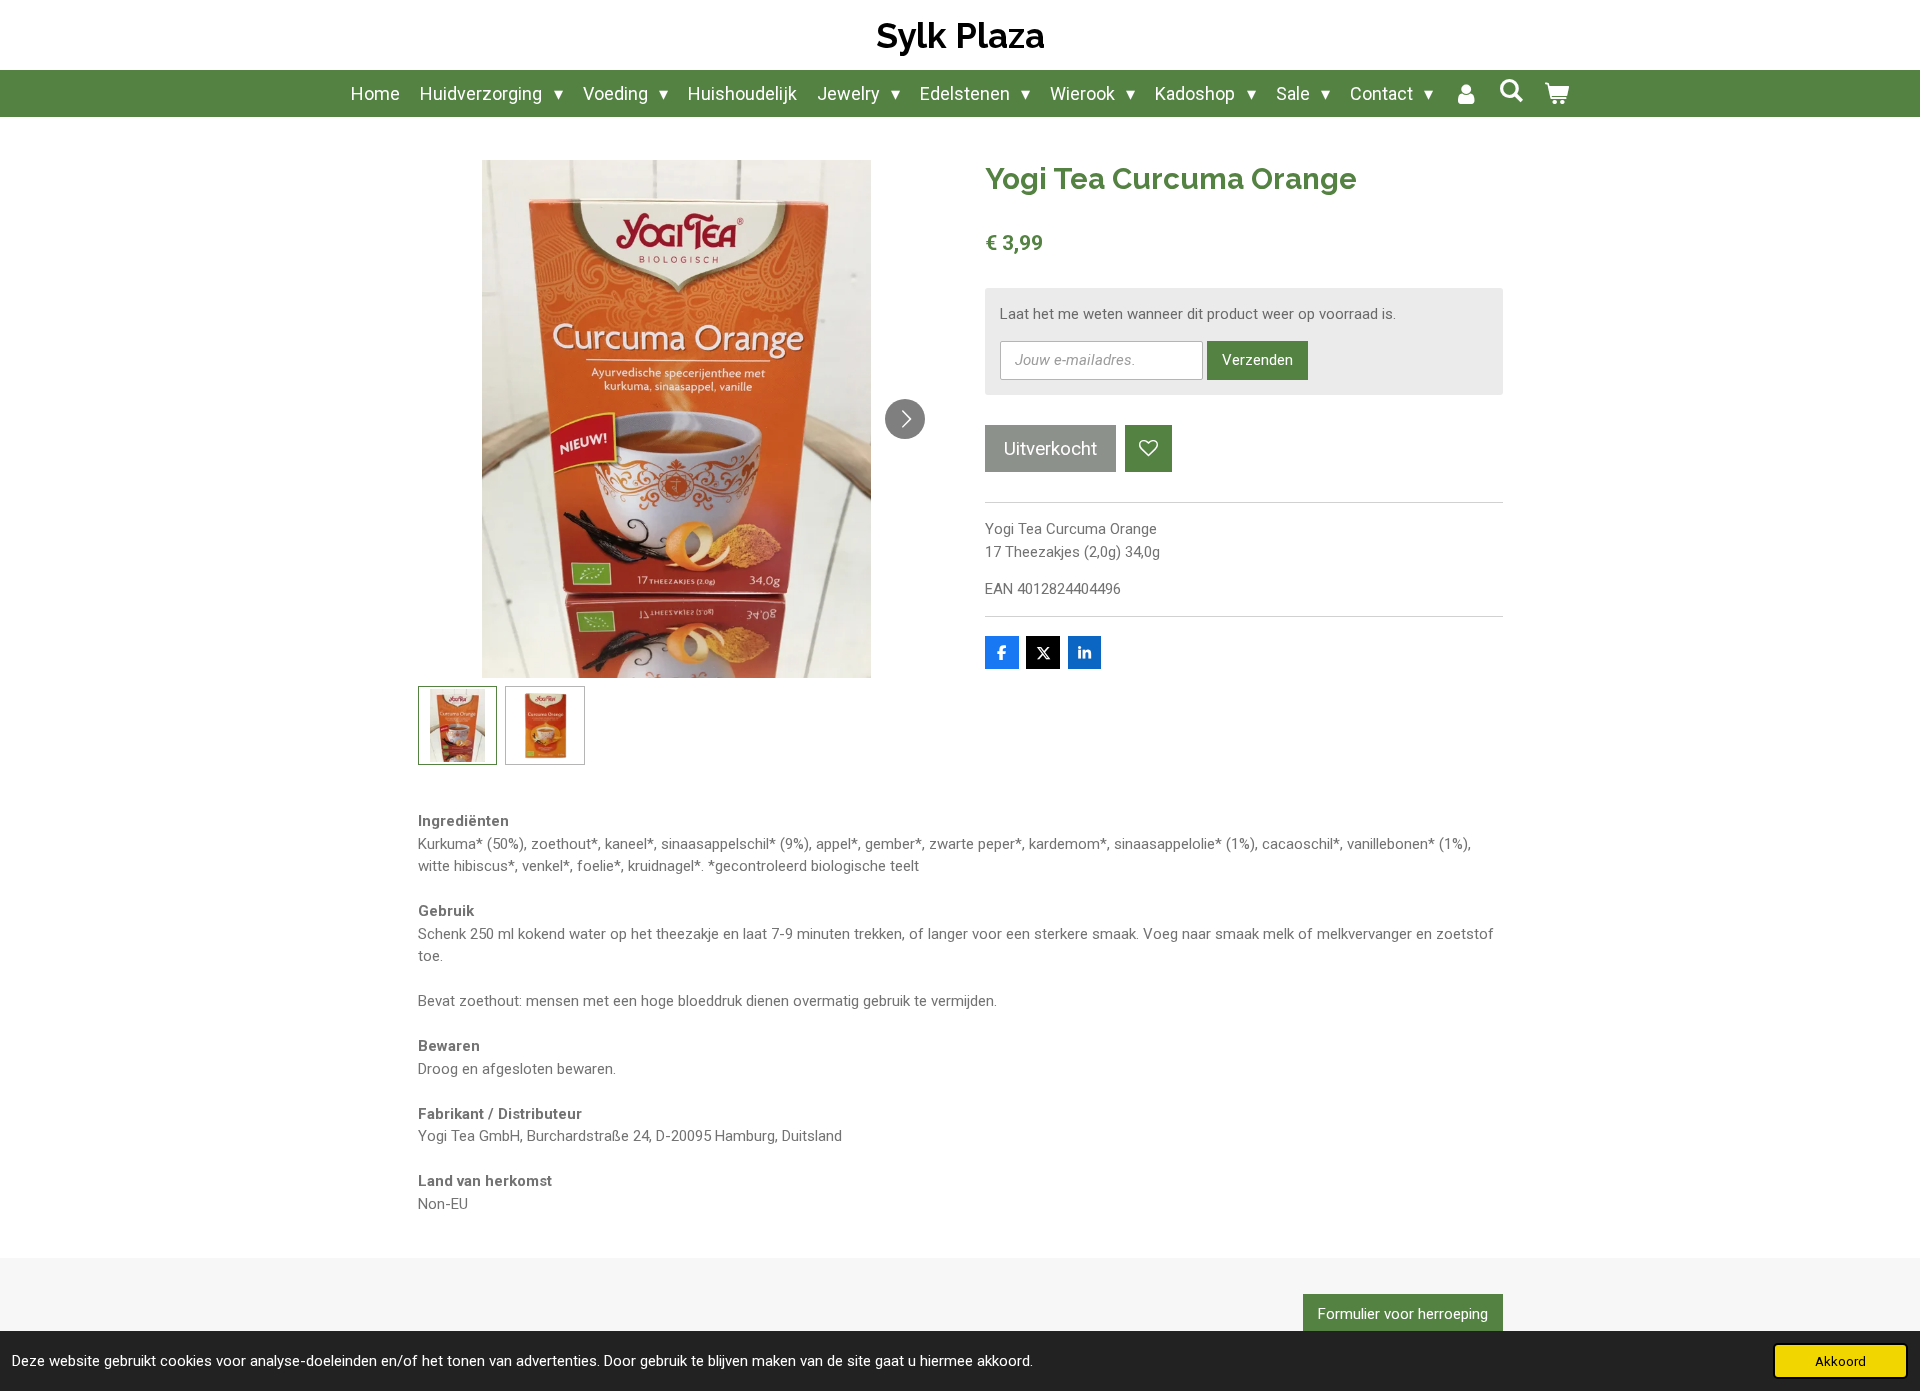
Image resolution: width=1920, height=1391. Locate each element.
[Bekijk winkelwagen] (1555, 93)
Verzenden (1257, 360)
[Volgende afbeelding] (905, 419)
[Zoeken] (1510, 90)
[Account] (1465, 93)
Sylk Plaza (960, 35)
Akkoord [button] (1840, 1361)
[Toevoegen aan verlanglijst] (1148, 448)
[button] (458, 726)
